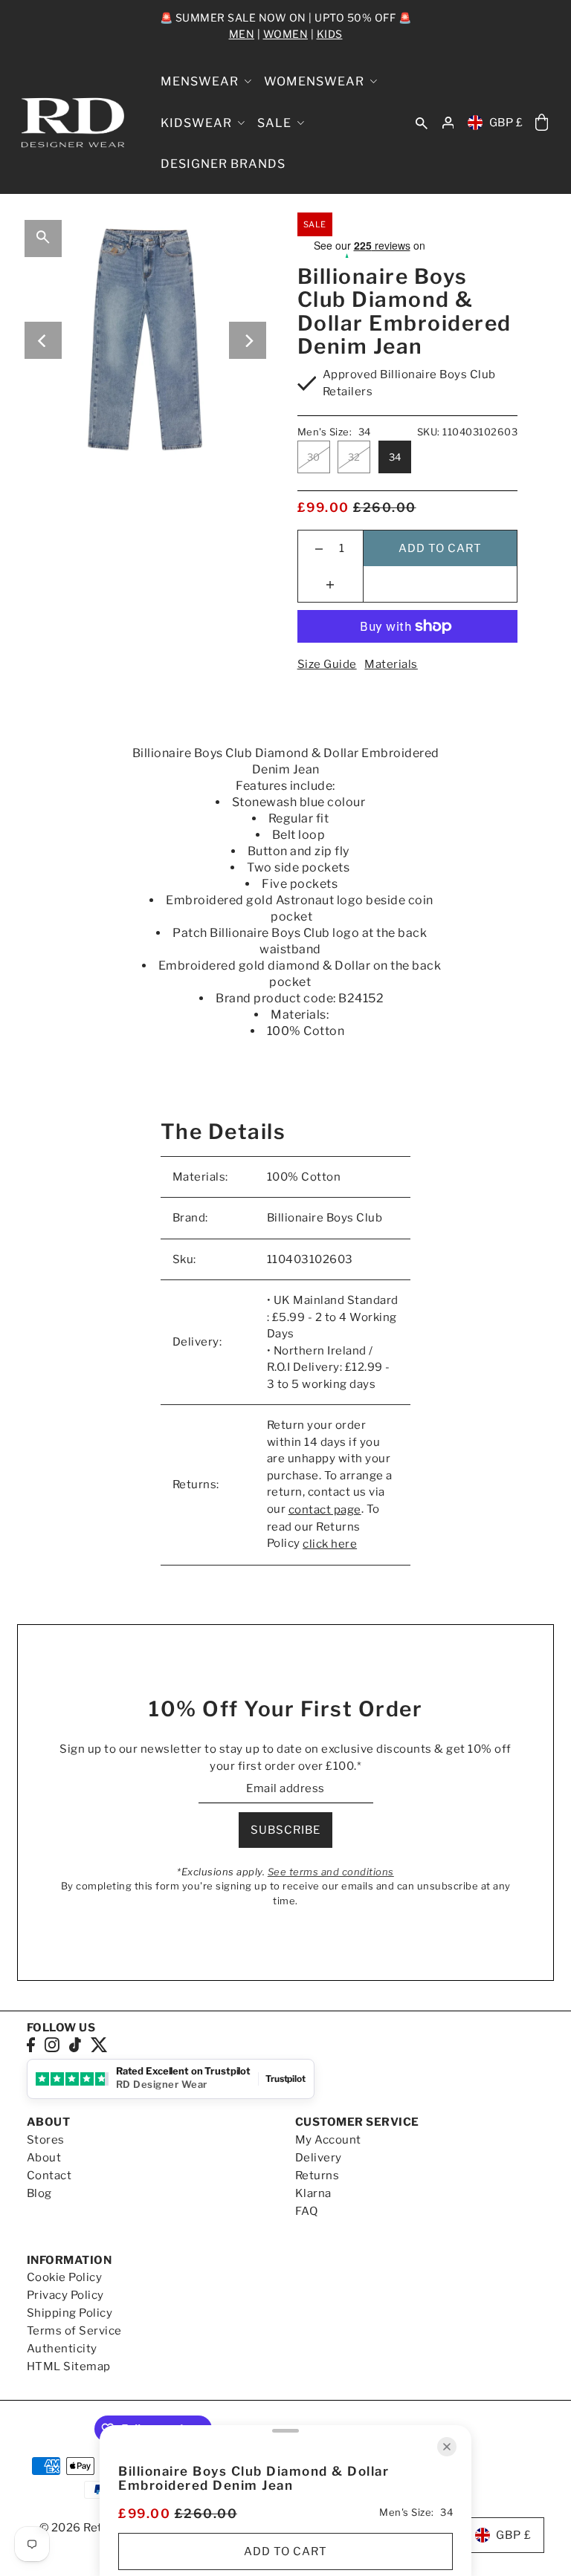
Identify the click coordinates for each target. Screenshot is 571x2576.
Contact (49, 2176)
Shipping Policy (70, 2313)
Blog (39, 2193)
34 (395, 457)
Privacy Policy (65, 2295)
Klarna (313, 2193)
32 (354, 457)
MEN (242, 34)
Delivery (319, 2158)
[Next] (248, 340)
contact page (325, 1510)
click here (330, 1544)
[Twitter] (99, 2044)
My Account (328, 2140)
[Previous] (43, 340)
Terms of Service (74, 2331)
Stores (46, 2140)
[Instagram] (52, 2044)
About (44, 2158)
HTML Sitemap (69, 2366)
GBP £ (506, 123)
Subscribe (285, 1830)
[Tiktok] (75, 2044)
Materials (391, 664)
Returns (317, 2176)
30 (314, 457)
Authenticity (62, 2349)
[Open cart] (541, 123)
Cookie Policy (65, 2277)
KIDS (330, 34)
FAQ (307, 2211)
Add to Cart (440, 548)
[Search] (422, 123)
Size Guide (327, 664)
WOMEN (286, 34)
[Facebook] (31, 2044)
